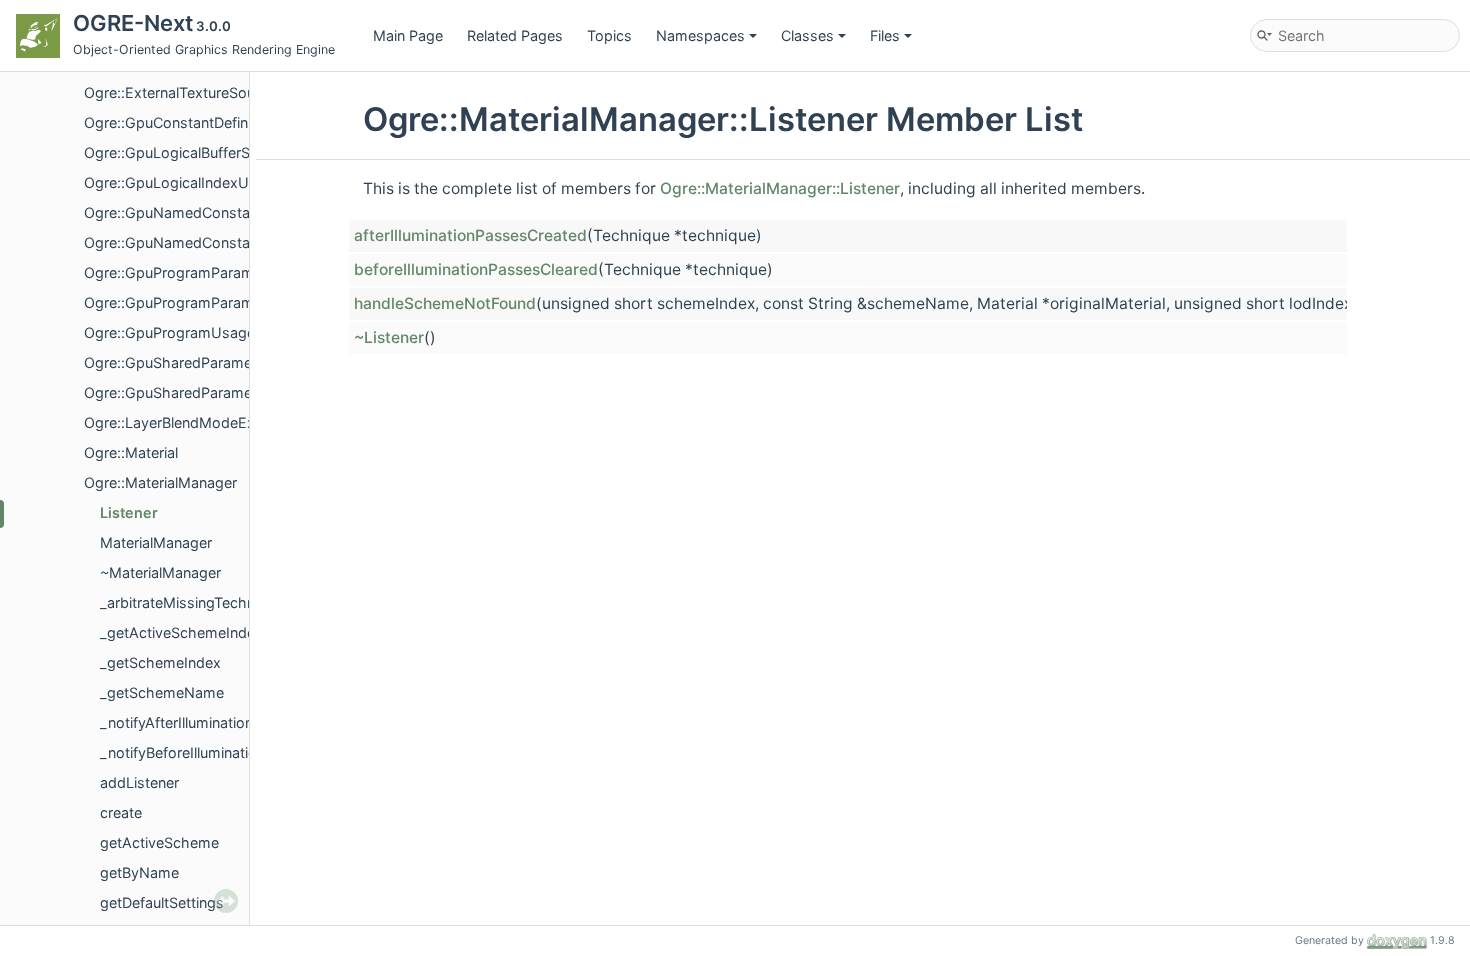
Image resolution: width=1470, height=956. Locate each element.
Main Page (408, 35)
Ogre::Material (131, 452)
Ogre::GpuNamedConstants (177, 212)
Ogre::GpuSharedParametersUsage (203, 392)
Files (885, 35)
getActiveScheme (159, 842)
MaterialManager (156, 542)
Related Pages (515, 35)
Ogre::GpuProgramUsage (169, 332)
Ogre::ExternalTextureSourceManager (209, 92)
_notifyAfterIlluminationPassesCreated (227, 722)
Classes (807, 35)
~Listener (389, 337)
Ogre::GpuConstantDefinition (180, 122)
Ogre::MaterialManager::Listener (780, 188)
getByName (139, 872)
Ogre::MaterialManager (160, 482)
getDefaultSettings (162, 902)
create (121, 812)
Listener (129, 512)
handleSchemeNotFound (445, 303)
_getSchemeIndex (160, 662)
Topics (609, 35)
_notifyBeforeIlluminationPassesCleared (232, 752)
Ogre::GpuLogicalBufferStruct (182, 152)
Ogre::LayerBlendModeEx (169, 422)
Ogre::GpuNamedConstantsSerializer (207, 242)
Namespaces (700, 35)
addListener (139, 782)
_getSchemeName (162, 692)
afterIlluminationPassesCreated (470, 235)
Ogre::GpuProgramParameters (186, 272)
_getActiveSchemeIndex (181, 632)
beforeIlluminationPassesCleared (476, 269)
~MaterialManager (160, 572)
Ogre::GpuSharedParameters (181, 362)
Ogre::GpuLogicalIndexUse (174, 182)
